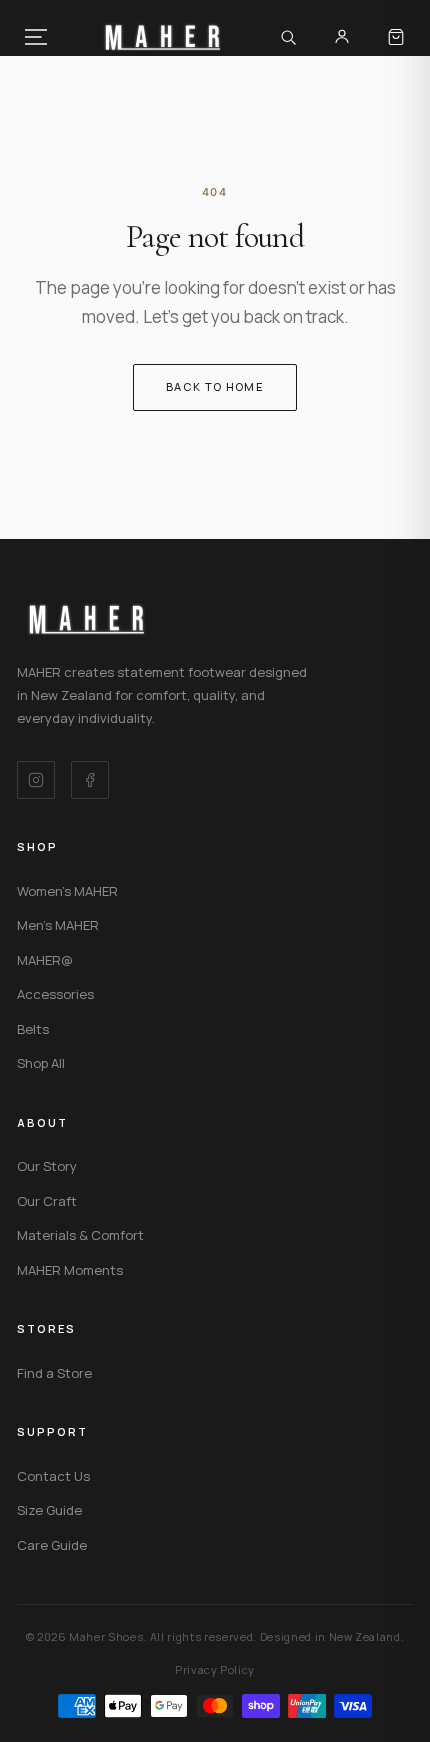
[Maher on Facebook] (90, 780)
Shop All (41, 1063)
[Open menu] (36, 37)
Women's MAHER (67, 891)
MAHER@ (45, 960)
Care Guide (52, 1545)
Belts (33, 1029)
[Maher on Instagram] (36, 780)
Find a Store (54, 1373)
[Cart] (396, 37)
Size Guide (49, 1510)
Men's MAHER (58, 925)
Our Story (47, 1166)
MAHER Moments (70, 1270)
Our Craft (47, 1201)
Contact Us (53, 1476)
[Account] (342, 37)
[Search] (288, 37)
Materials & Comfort (80, 1235)
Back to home (215, 386)
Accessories (55, 994)
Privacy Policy (215, 1669)
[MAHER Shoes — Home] (163, 37)
